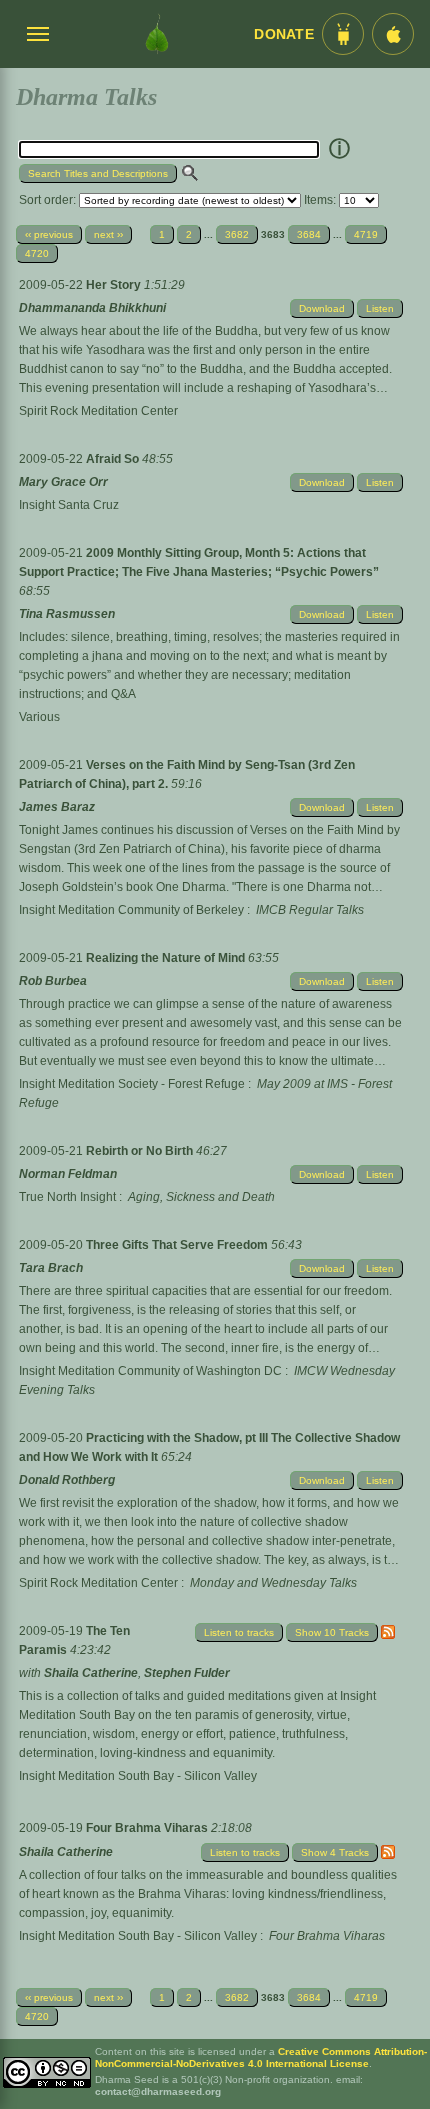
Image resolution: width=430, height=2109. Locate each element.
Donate (284, 34)
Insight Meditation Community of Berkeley (131, 910)
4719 (366, 234)
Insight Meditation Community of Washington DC (150, 1371)
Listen (380, 308)
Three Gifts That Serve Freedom (178, 1245)
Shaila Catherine (91, 1673)
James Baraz (57, 807)
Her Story (115, 285)
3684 (309, 234)
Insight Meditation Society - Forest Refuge (132, 1084)
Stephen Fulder (187, 1673)
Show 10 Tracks (332, 1632)
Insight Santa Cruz (69, 505)
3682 (237, 234)
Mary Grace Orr (63, 482)
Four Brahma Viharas (148, 1828)
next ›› (108, 234)
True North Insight (67, 1197)
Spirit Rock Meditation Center (98, 411)
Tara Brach (51, 1268)
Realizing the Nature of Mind (167, 958)
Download (322, 308)
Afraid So (114, 459)
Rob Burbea (53, 981)
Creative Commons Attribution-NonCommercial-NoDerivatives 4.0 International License (261, 2057)
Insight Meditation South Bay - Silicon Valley (138, 1776)
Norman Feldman (68, 1174)
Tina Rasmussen (67, 614)
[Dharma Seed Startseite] (157, 34)
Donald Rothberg (67, 1480)
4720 (37, 253)
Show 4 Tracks (335, 1852)
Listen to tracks (239, 1632)
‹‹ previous (49, 234)
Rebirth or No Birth (141, 1151)
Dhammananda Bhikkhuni (92, 308)
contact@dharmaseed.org (158, 2091)
